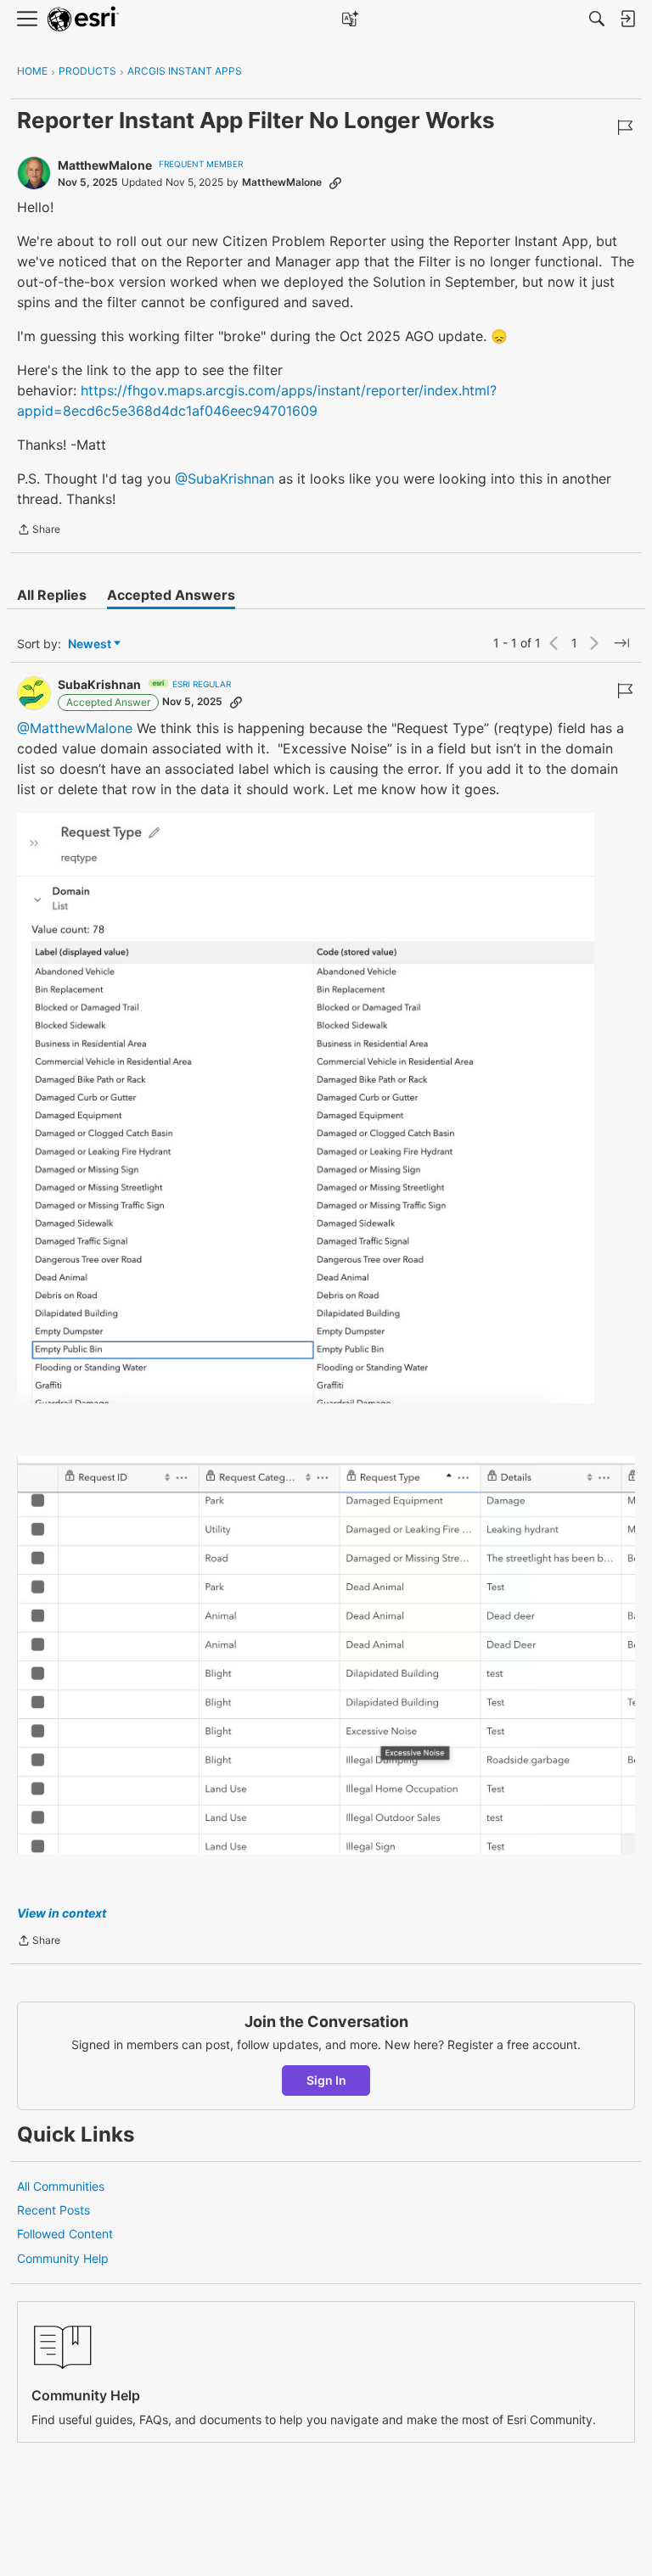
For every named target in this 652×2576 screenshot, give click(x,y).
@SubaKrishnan (225, 479)
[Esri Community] (83, 19)
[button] (306, 1108)
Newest (90, 644)
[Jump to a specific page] (621, 643)
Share (39, 531)
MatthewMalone (105, 165)
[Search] (597, 19)
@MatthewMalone (75, 728)
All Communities (61, 2186)
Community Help (63, 2258)
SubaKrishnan (99, 684)
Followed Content (65, 2234)
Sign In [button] (326, 2080)
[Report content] (625, 127)
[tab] (52, 595)
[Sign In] (627, 19)
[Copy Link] (335, 182)
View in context (62, 1913)
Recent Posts (53, 2210)
